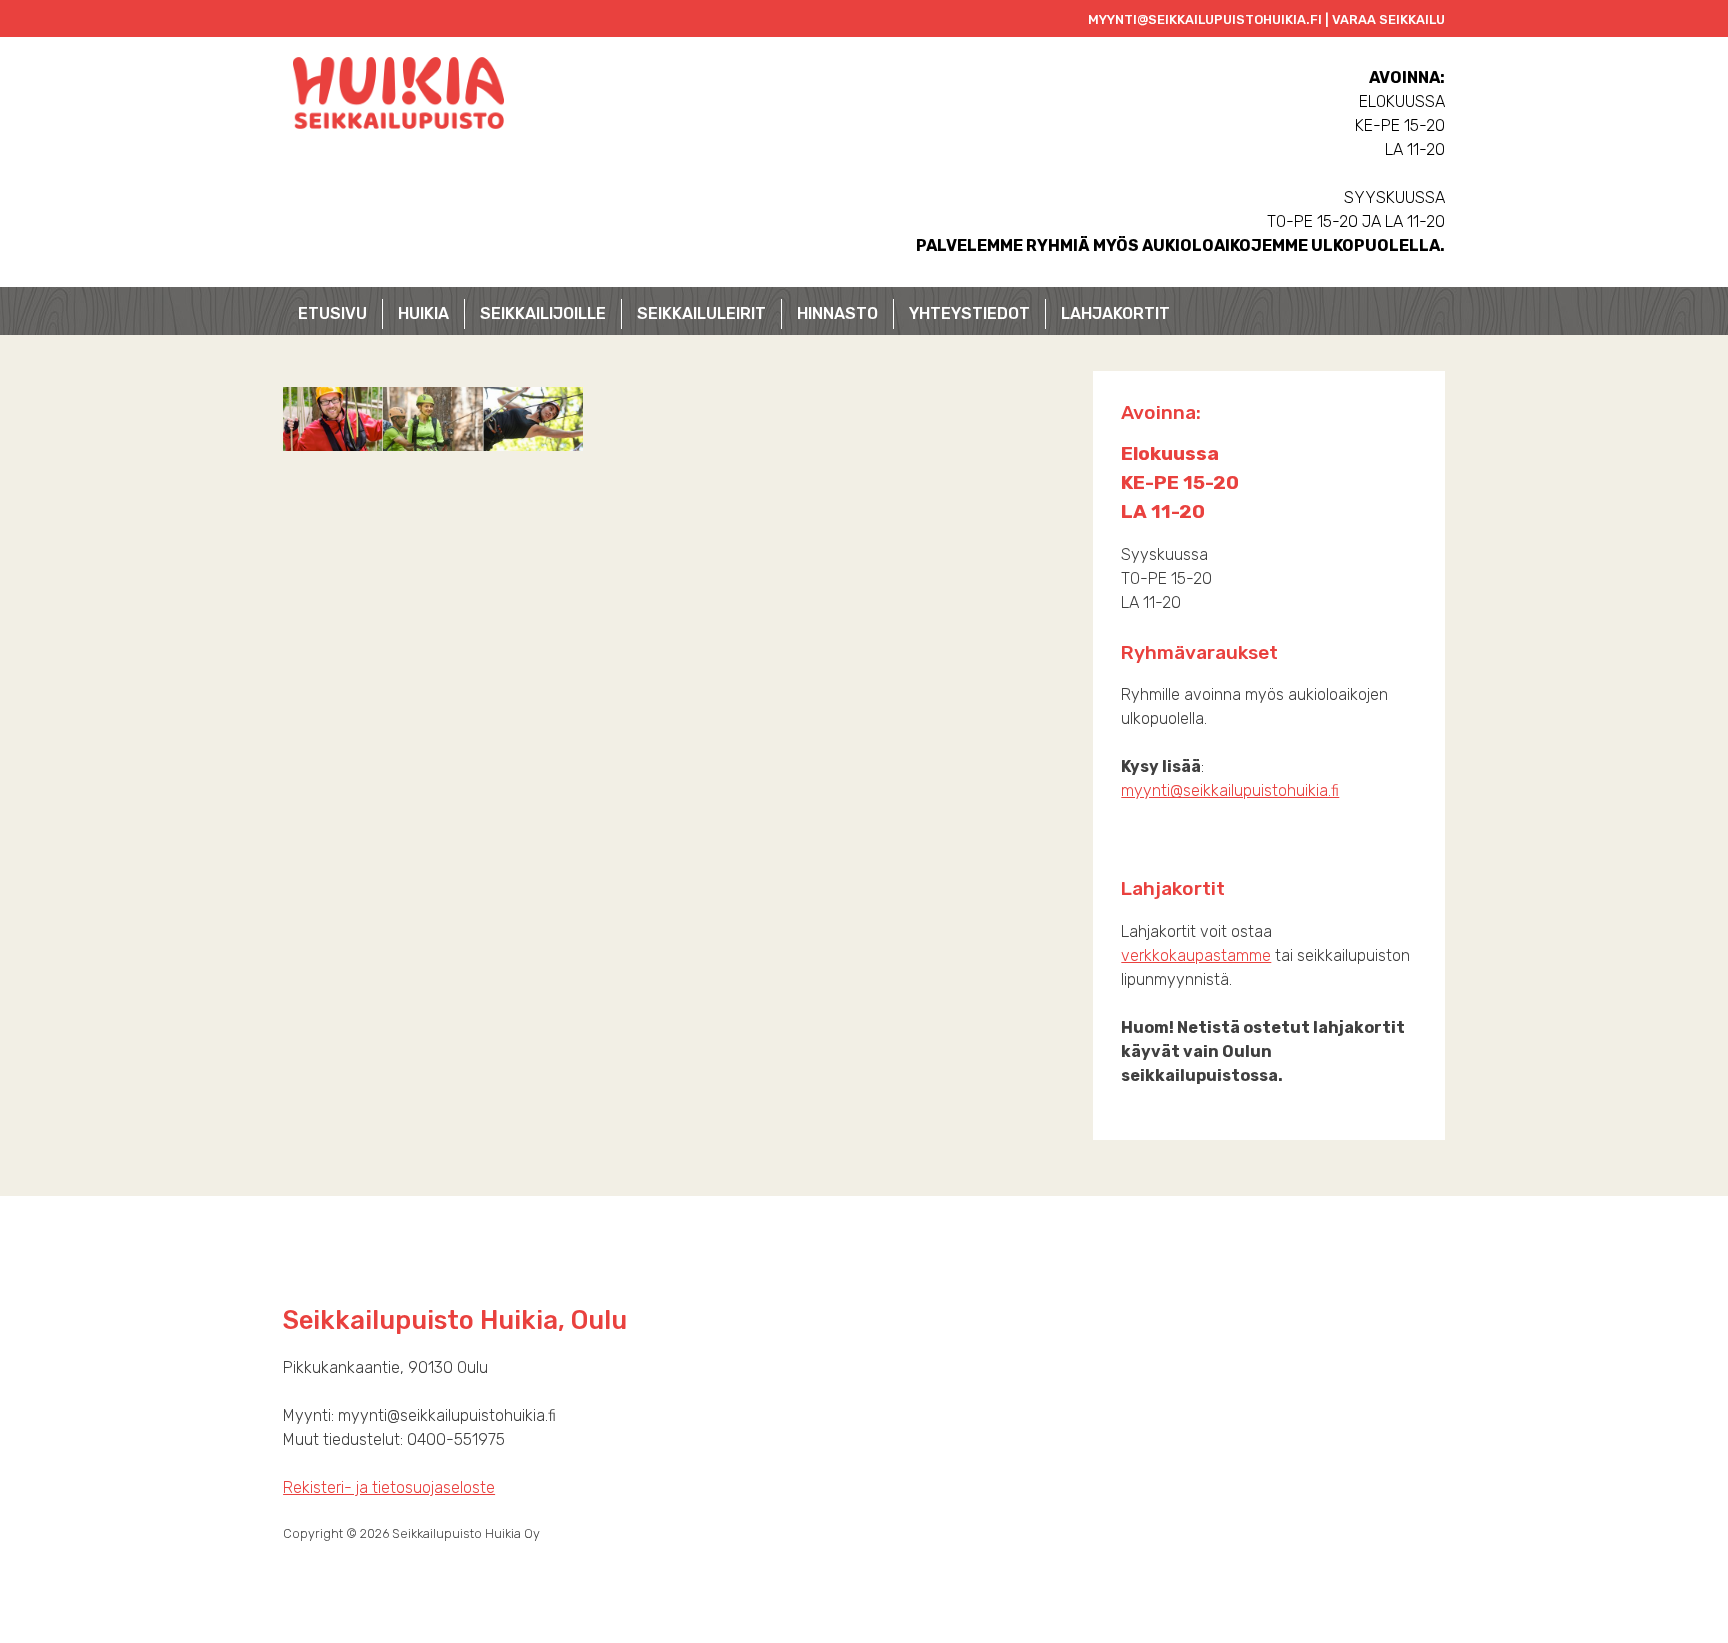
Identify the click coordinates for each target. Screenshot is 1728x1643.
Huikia (423, 313)
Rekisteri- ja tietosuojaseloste (389, 1487)
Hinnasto (837, 313)
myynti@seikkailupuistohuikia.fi (1230, 790)
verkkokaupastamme (1196, 955)
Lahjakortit (1115, 313)
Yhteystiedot (969, 313)
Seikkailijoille (543, 313)
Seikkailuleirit (701, 313)
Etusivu (332, 313)
